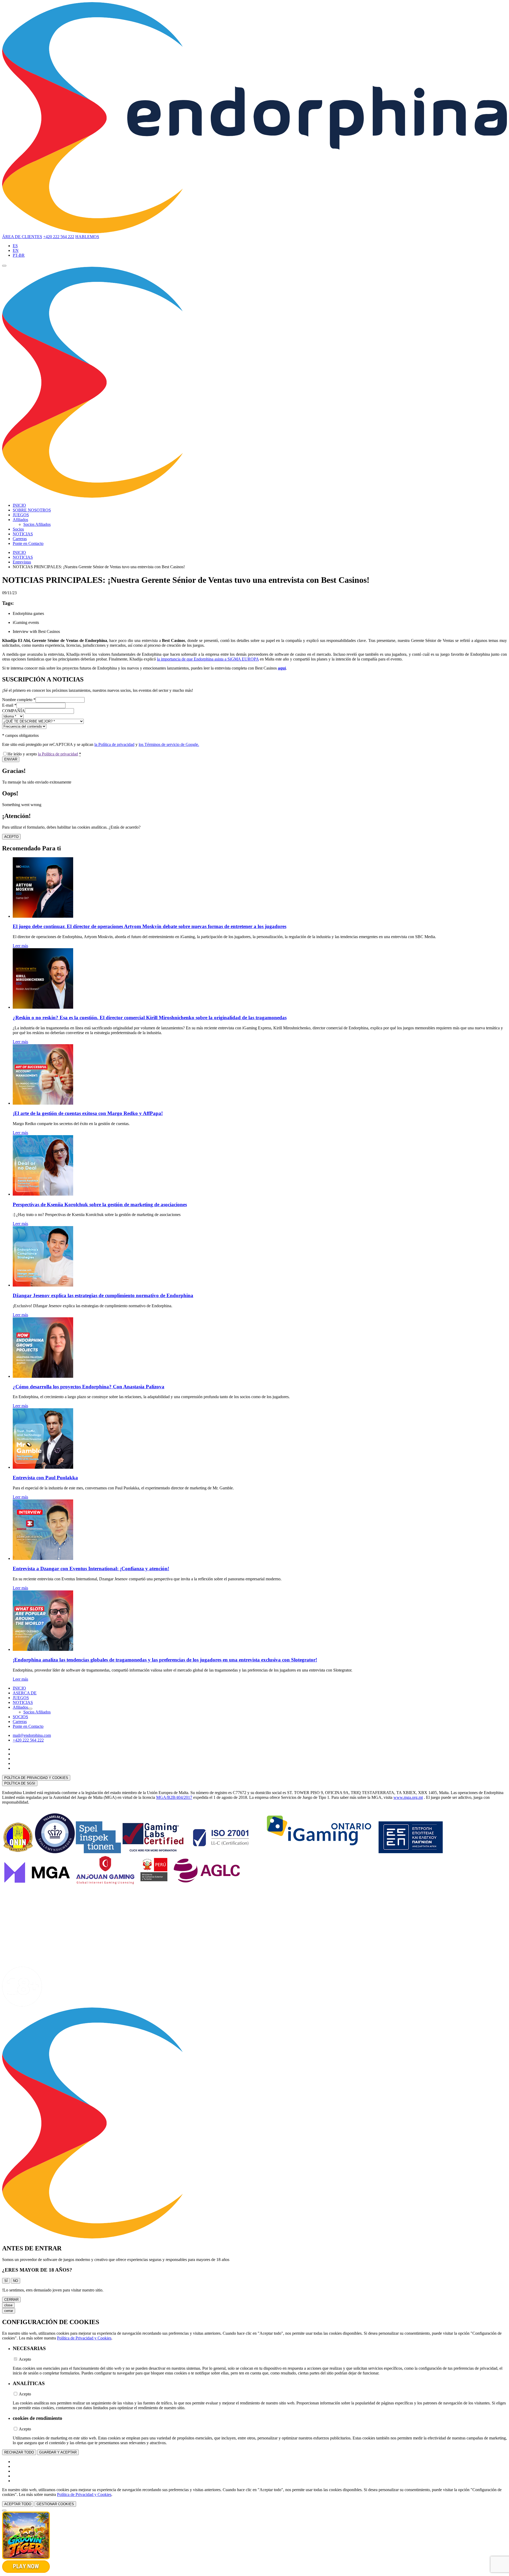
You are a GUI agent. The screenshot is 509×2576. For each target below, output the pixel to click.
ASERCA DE (25, 1693)
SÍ (6, 2281)
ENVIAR (11, 759)
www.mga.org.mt (408, 1797)
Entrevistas (22, 562)
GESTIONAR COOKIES (55, 2504)
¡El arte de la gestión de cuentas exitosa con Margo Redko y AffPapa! (88, 1113)
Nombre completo (19, 700)
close (8, 2305)
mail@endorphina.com (32, 1735)
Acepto (25, 2359)
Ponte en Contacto (28, 543)
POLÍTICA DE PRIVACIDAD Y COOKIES (36, 1778)
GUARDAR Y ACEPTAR (58, 2452)
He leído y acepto (44, 754)
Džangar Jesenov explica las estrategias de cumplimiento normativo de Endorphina (103, 1295)
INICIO (19, 505)
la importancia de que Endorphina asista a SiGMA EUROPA (208, 659)
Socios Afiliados (37, 524)
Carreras (20, 539)
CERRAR (11, 2300)
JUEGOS (21, 515)
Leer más (20, 946)
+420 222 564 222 (59, 237)
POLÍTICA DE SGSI (20, 1783)
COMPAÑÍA (14, 711)
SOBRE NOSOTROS (32, 510)
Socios (18, 529)
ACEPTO (11, 837)
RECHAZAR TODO (19, 2452)
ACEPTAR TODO (18, 2504)
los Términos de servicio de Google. (169, 744)
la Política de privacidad (114, 744)
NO (16, 2281)
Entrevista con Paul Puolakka (45, 1478)
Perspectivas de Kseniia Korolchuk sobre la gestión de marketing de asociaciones (100, 1204)
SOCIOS (20, 1717)
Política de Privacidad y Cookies (84, 2338)
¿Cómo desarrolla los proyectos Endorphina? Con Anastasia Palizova (89, 1387)
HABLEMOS (87, 237)
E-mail (9, 705)
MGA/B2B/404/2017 (174, 1797)
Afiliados (20, 520)
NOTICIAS (23, 534)
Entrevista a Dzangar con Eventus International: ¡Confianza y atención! (91, 1569)
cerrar (9, 2311)
